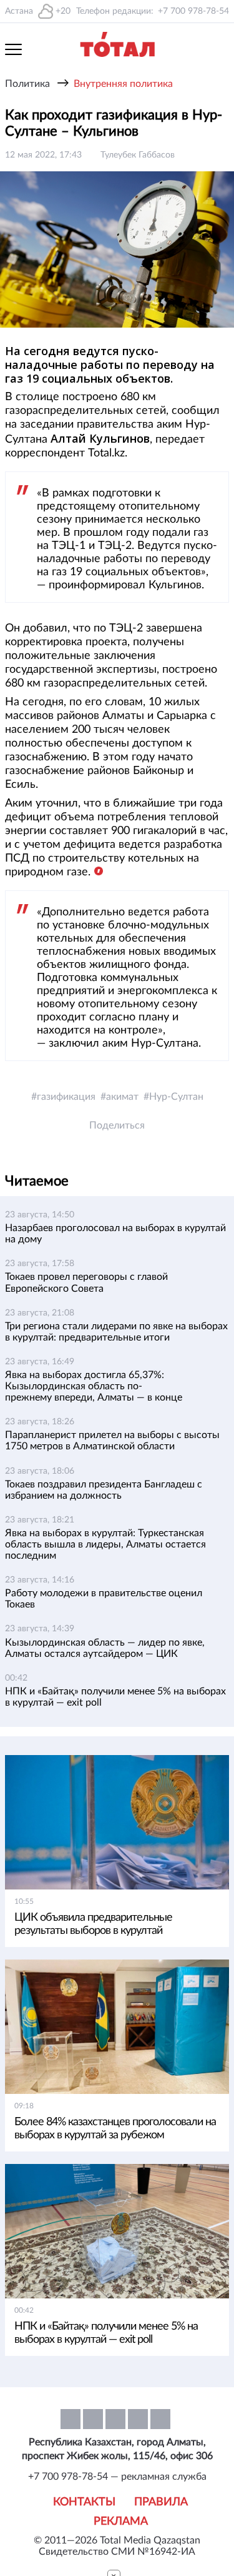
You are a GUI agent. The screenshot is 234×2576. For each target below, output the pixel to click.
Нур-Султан (176, 1097)
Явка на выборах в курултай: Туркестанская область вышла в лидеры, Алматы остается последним (105, 1544)
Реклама (121, 2522)
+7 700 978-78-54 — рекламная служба (117, 2477)
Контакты (84, 2502)
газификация (66, 1097)
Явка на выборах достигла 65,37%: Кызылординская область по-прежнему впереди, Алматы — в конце (94, 1386)
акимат (122, 1097)
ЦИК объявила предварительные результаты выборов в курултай (93, 1924)
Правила (161, 2502)
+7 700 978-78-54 (193, 11)
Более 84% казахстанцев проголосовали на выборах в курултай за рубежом (115, 2129)
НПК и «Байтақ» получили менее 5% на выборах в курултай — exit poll (106, 2333)
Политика (27, 84)
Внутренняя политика (123, 84)
